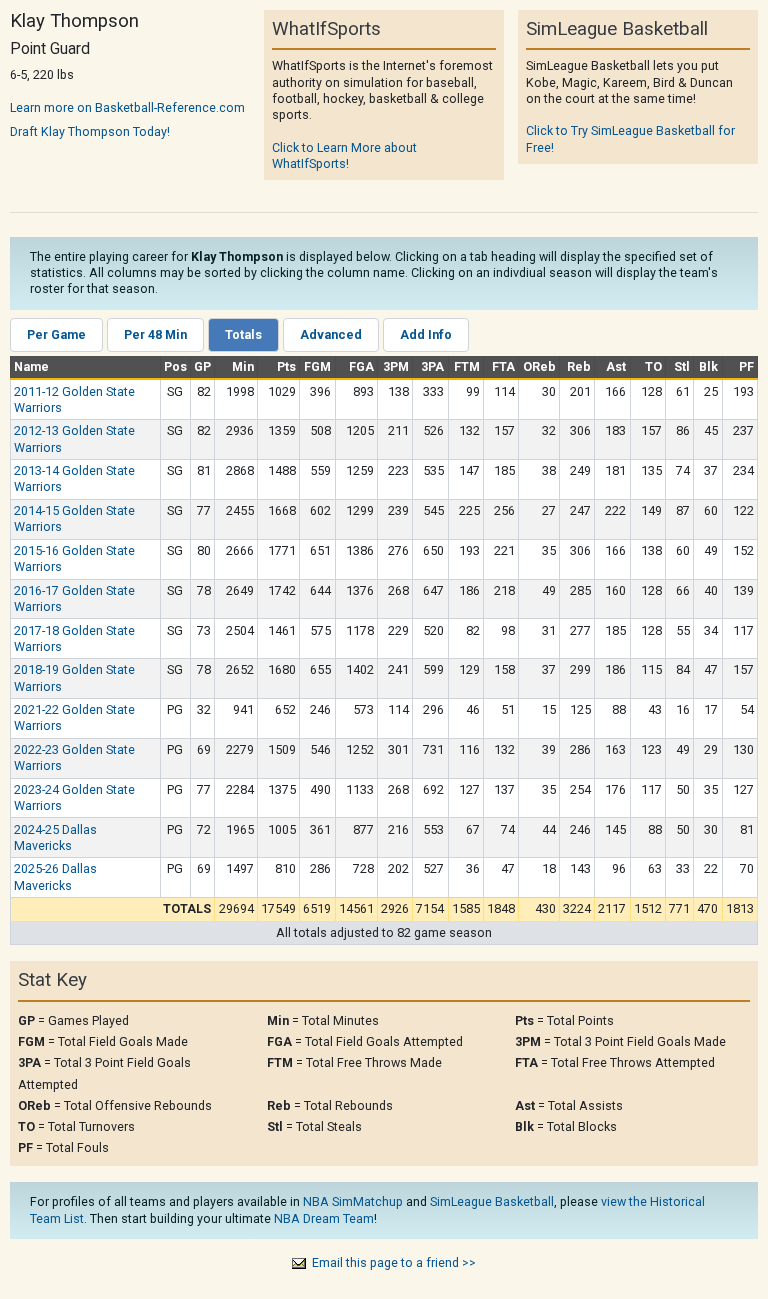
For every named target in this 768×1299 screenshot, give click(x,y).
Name (31, 366)
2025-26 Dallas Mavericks (55, 876)
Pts (286, 366)
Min (243, 366)
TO (653, 366)
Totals (243, 334)
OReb (539, 366)
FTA (503, 366)
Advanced (331, 334)
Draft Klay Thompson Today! (90, 131)
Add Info (426, 334)
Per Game (56, 334)
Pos (175, 366)
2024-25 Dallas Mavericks (55, 837)
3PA (432, 366)
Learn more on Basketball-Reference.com (127, 107)
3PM (396, 366)
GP (202, 366)
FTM (467, 366)
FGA (361, 366)
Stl (682, 366)
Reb (579, 366)
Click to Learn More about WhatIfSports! (344, 155)
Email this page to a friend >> (394, 1262)
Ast (616, 366)
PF (746, 366)
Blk (708, 366)
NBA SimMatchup (353, 1201)
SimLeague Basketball (492, 1201)
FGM (317, 366)
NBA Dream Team (324, 1218)
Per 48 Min (155, 334)
